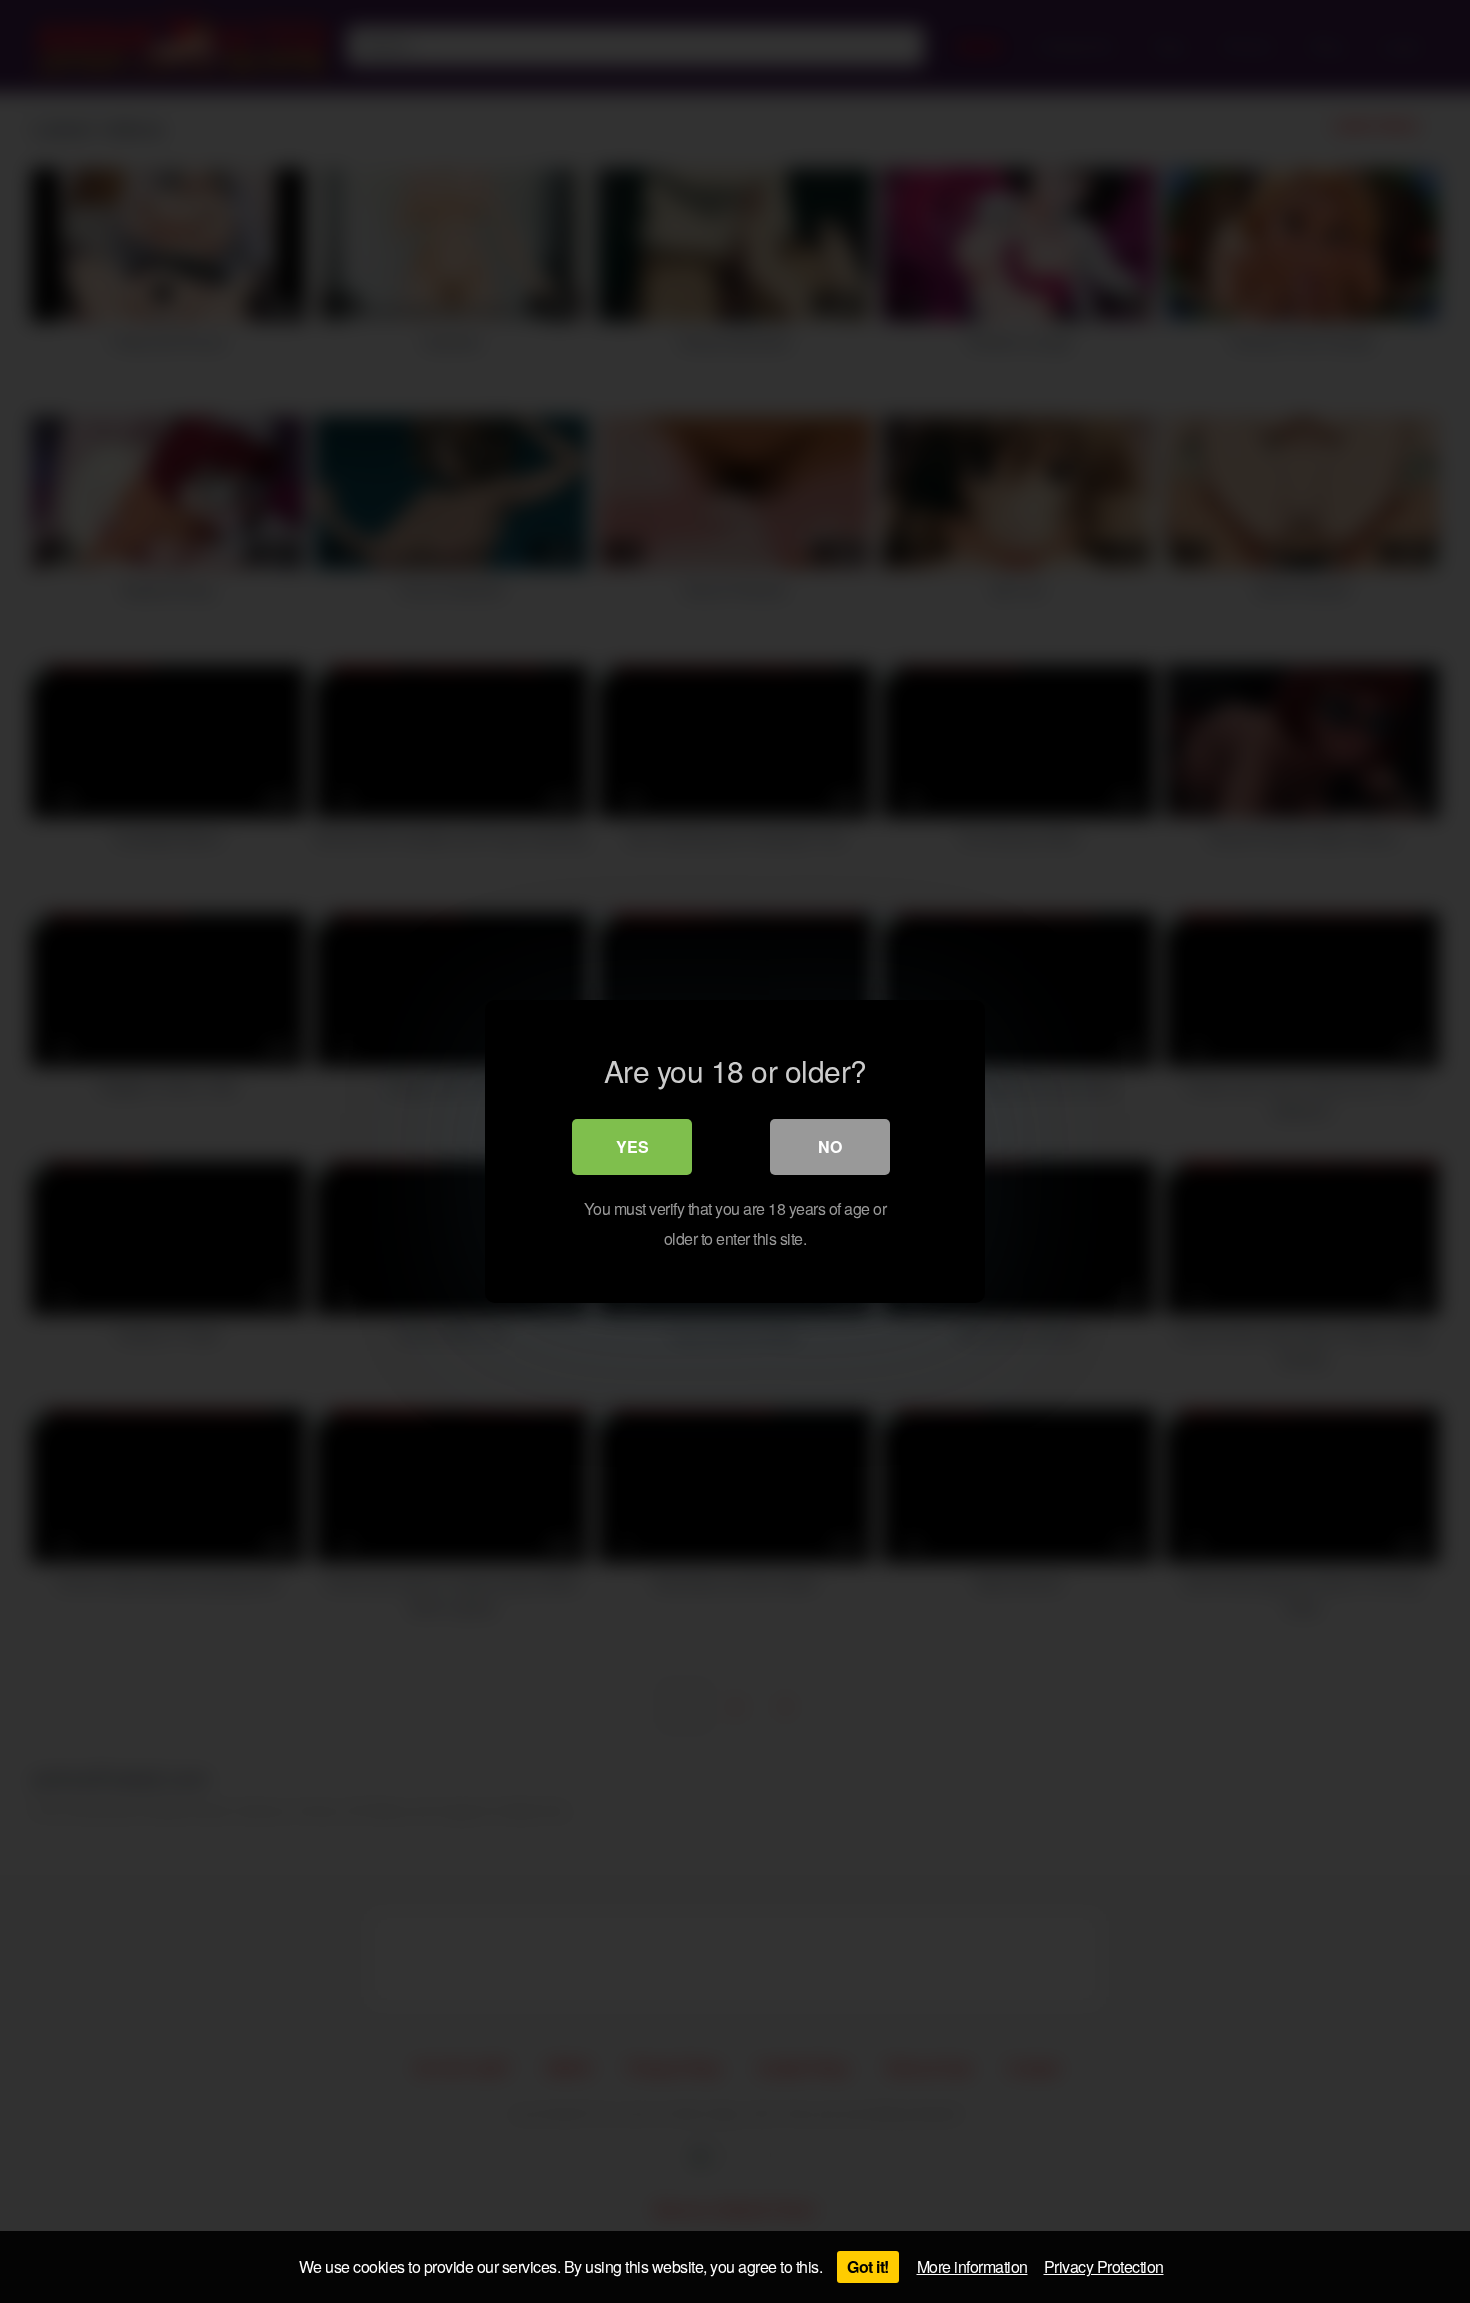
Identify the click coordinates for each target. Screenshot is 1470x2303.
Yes (632, 1146)
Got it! (868, 2266)
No (830, 1146)
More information (972, 2266)
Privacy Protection (1104, 2266)
